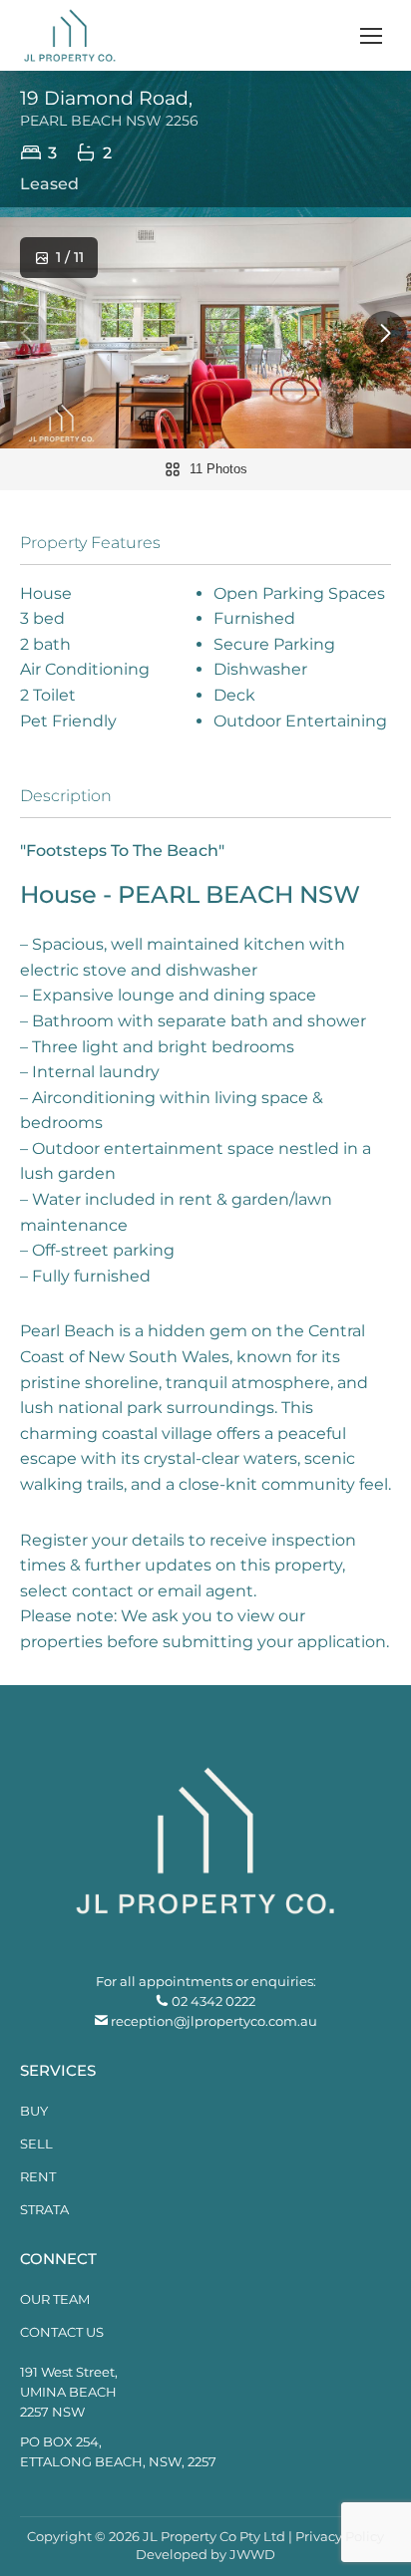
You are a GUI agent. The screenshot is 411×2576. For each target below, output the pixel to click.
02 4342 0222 (213, 2001)
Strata (44, 2209)
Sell (36, 2144)
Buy (34, 2111)
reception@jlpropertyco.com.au (214, 2021)
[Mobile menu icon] (371, 36)
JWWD (252, 2554)
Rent (38, 2176)
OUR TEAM (55, 2299)
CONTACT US (62, 2332)
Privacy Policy (340, 2536)
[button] (385, 333)
